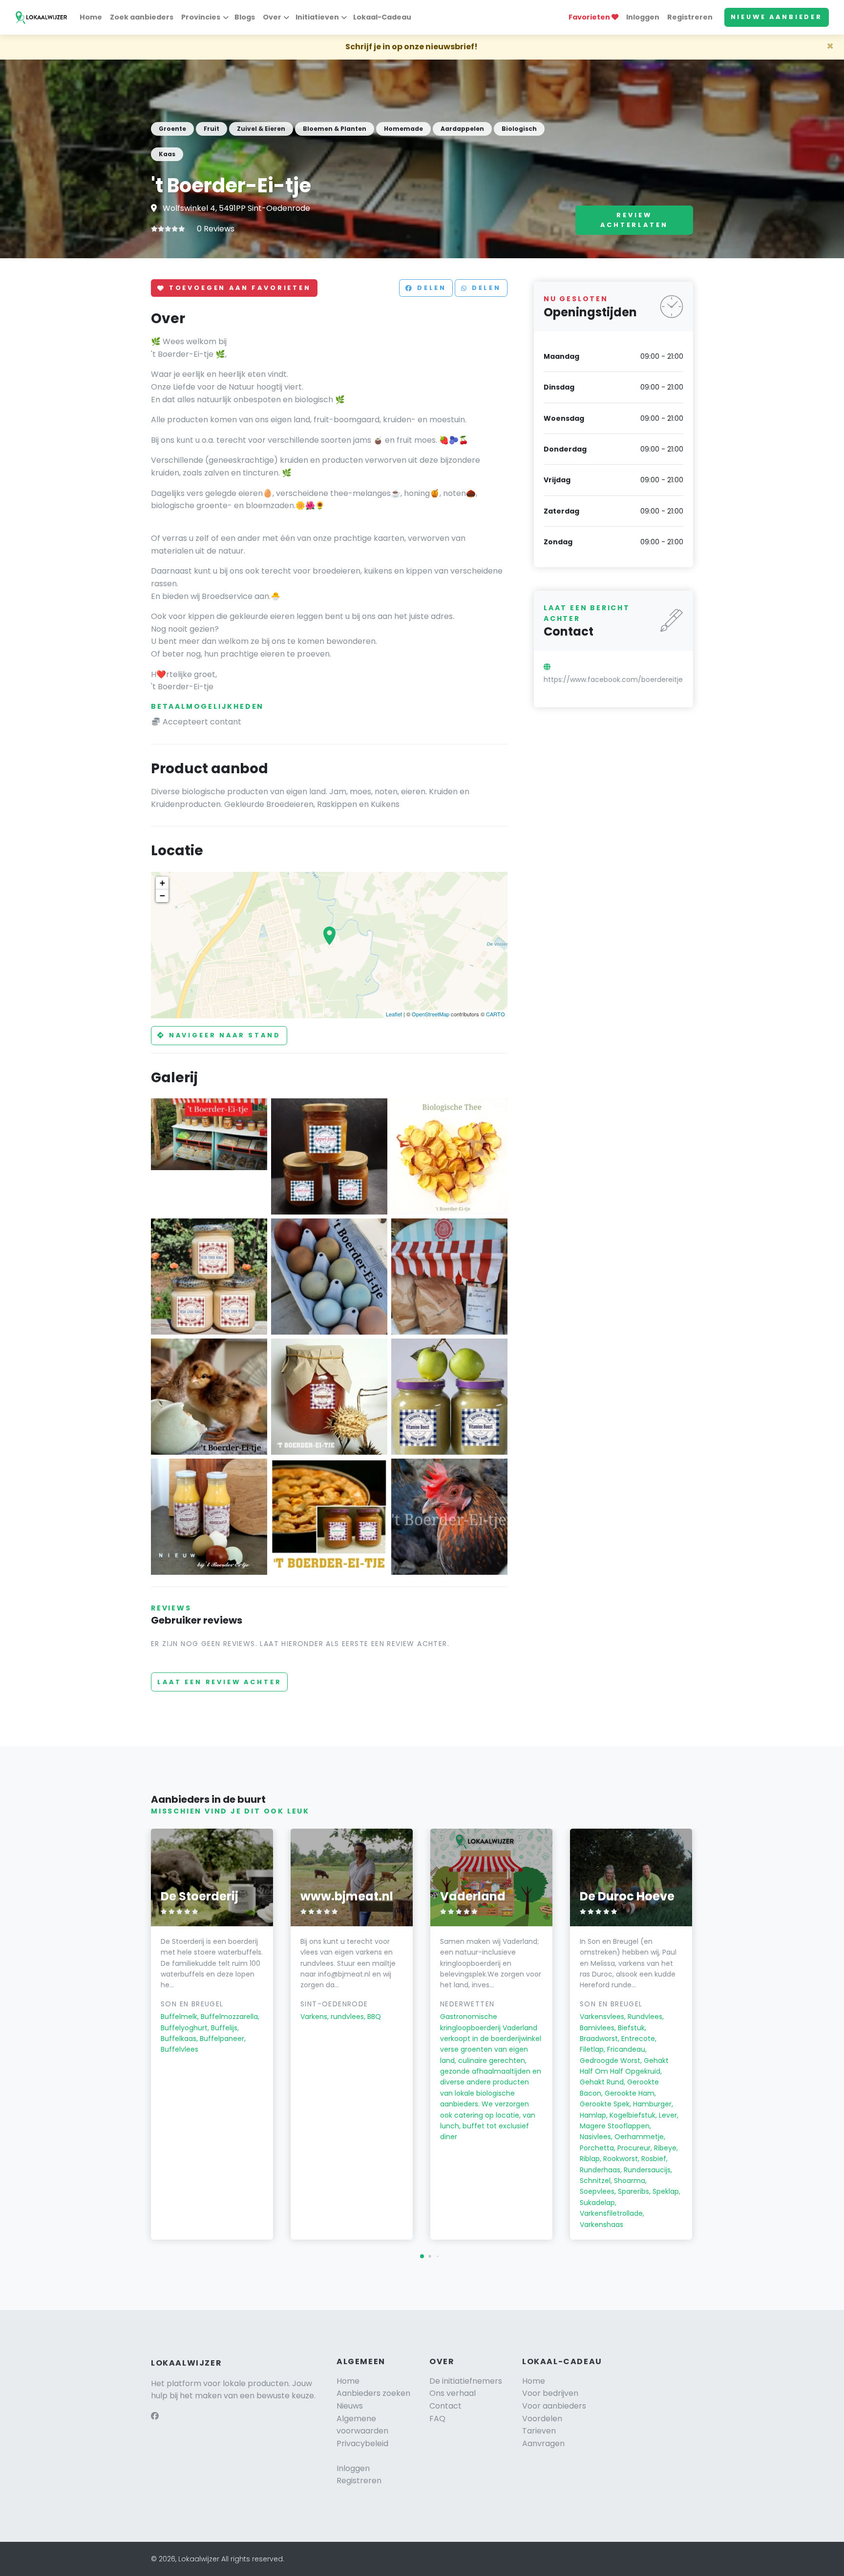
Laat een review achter (219, 1682)
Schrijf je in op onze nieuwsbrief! (411, 47)
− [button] (162, 896)
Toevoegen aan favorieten (238, 288)
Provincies (201, 17)
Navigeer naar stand (223, 1035)
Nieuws (350, 2406)
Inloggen (643, 17)
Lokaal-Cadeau (382, 17)
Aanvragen (543, 2443)
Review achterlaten (634, 220)
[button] (422, 2256)
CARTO (496, 1014)
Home (91, 17)
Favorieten (590, 17)
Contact (445, 2406)
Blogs (245, 17)
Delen (430, 288)
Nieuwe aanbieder (777, 17)
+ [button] (162, 883)
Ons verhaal (453, 2393)
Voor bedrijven (550, 2393)
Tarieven (539, 2431)
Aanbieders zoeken (373, 2393)
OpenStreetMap (431, 1014)
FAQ (437, 2419)
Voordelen (542, 2419)
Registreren (690, 17)
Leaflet (394, 1014)
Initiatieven (317, 17)
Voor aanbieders (554, 2406)
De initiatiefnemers (466, 2381)
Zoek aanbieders (142, 17)
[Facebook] (155, 2416)
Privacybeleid (362, 2443)
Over (272, 17)
